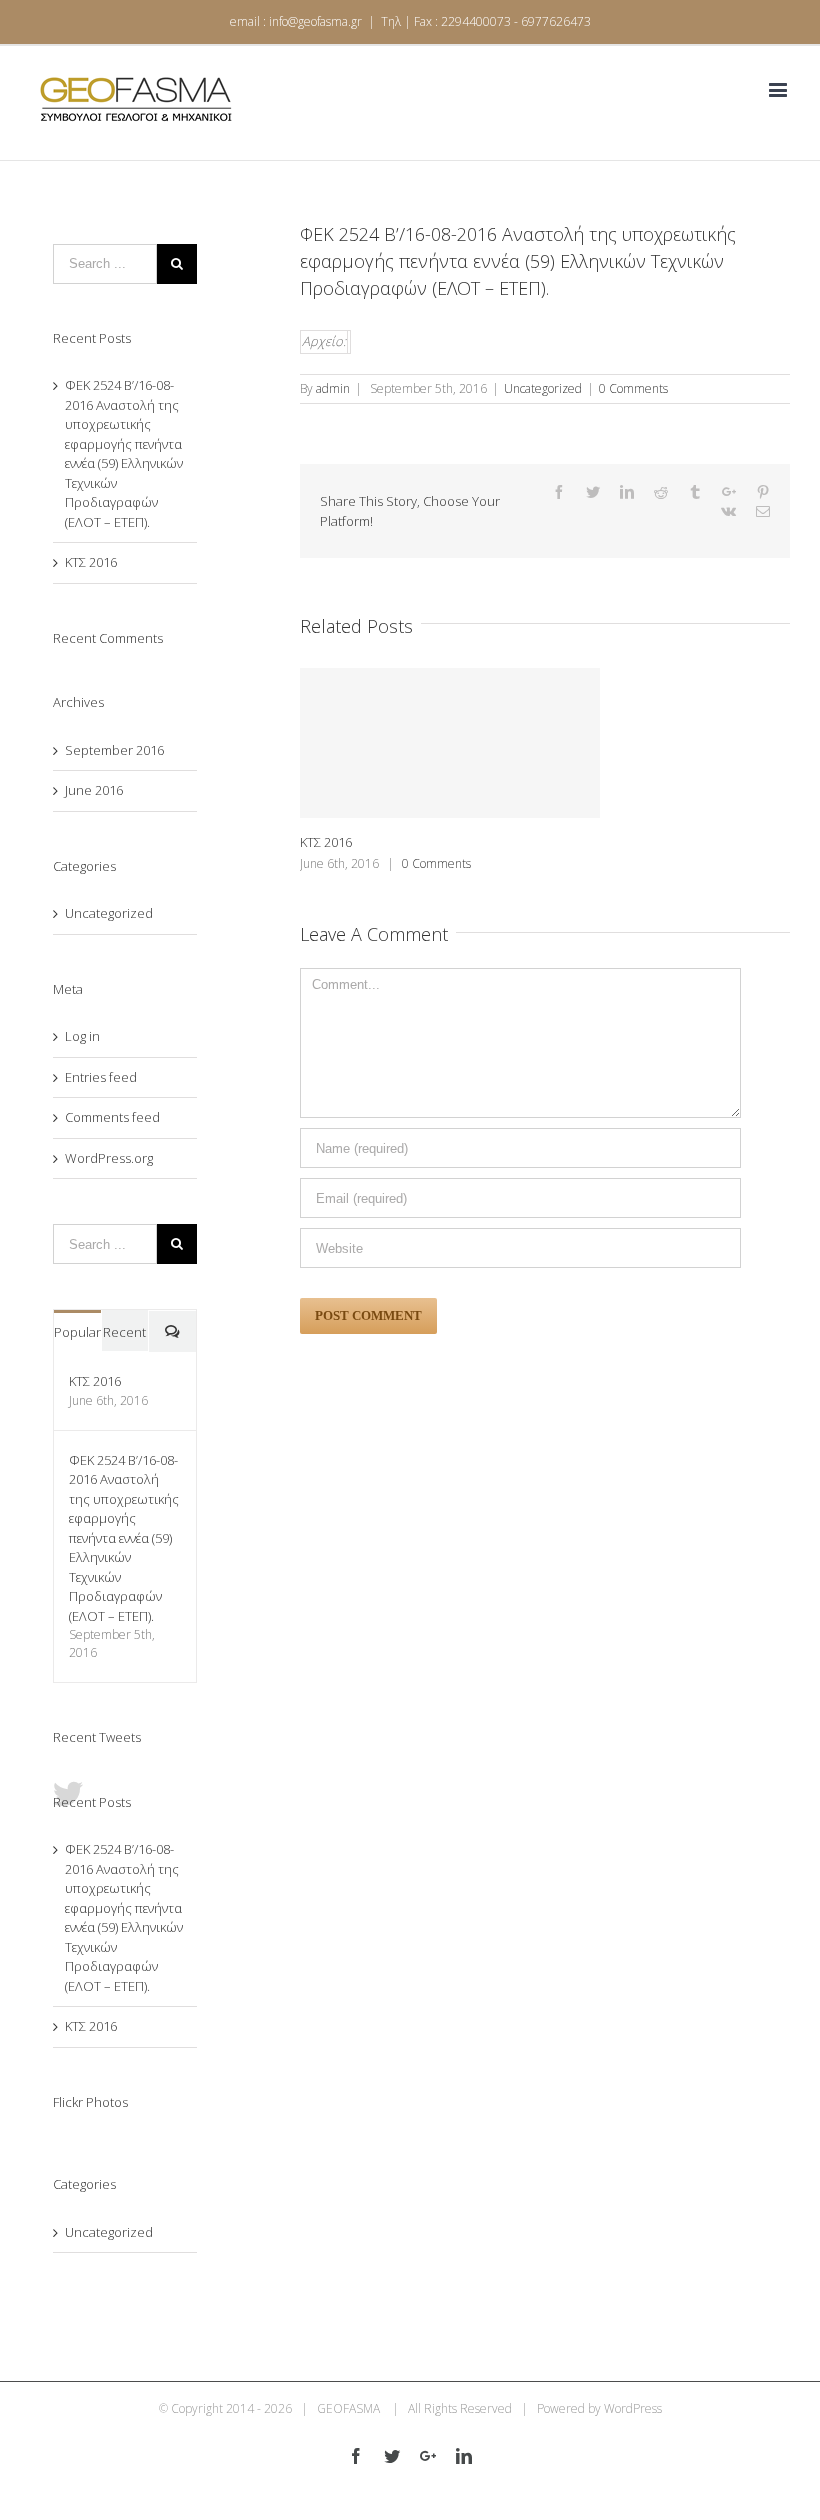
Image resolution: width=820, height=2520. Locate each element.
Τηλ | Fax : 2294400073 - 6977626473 (486, 21)
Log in (82, 1036)
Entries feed (101, 1077)
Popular (77, 1332)
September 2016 (114, 750)
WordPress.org (109, 1158)
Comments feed (112, 1117)
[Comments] (172, 1331)
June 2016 (94, 790)
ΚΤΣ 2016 (326, 842)
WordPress (633, 2408)
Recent (124, 1332)
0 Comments (633, 388)
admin (333, 388)
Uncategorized (543, 388)
